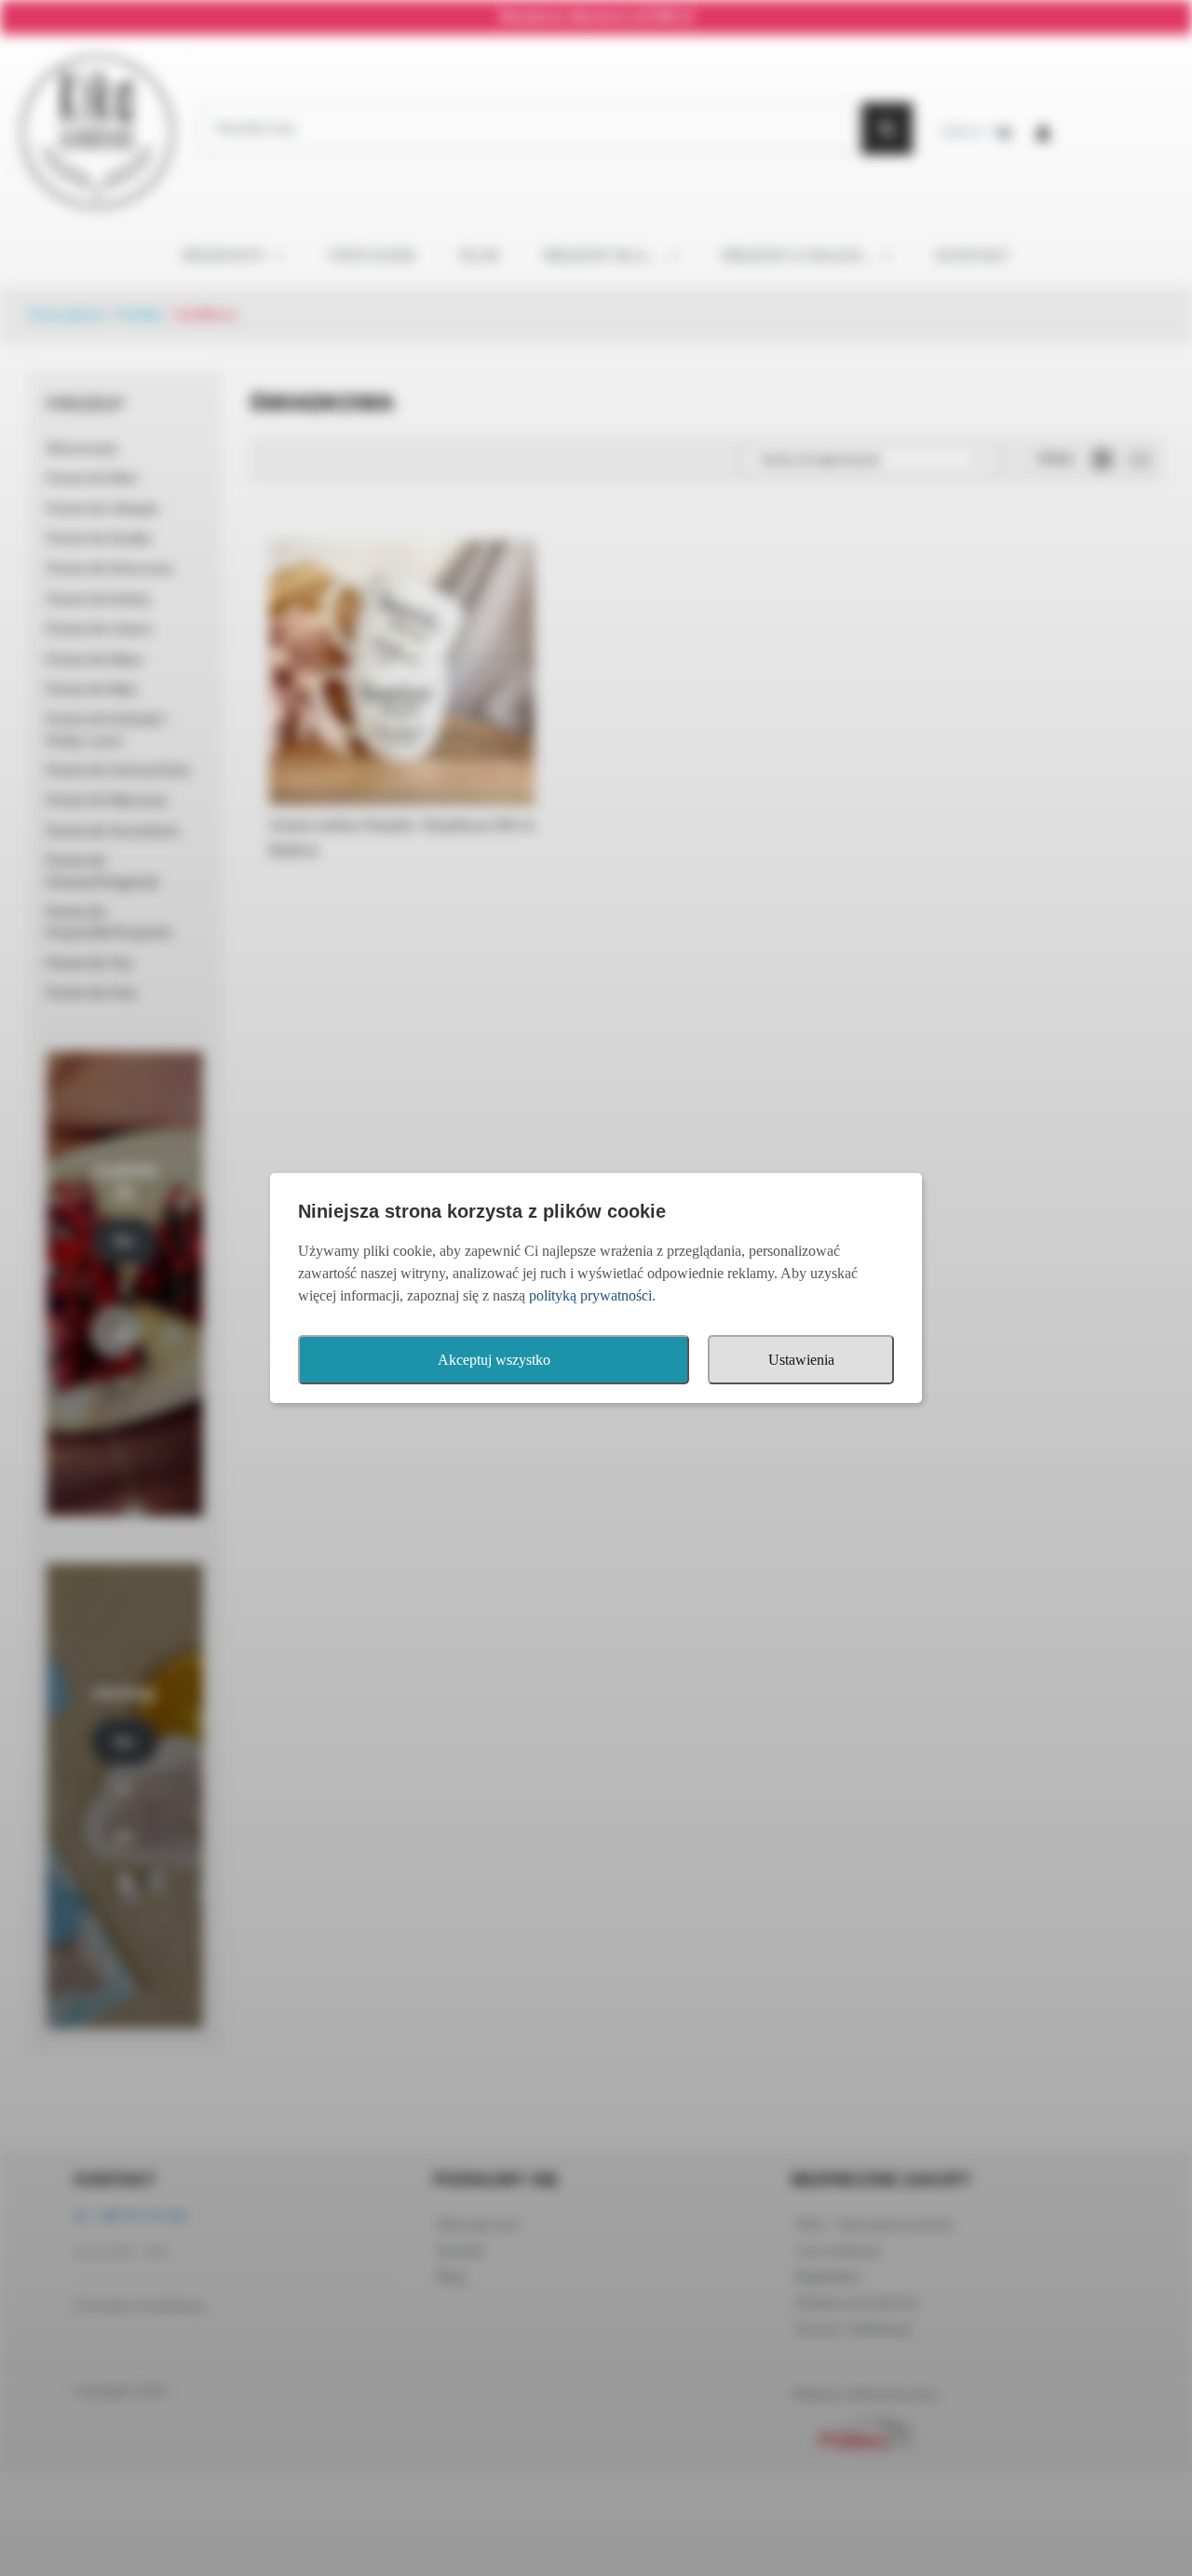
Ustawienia (801, 1360)
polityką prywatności (590, 1295)
